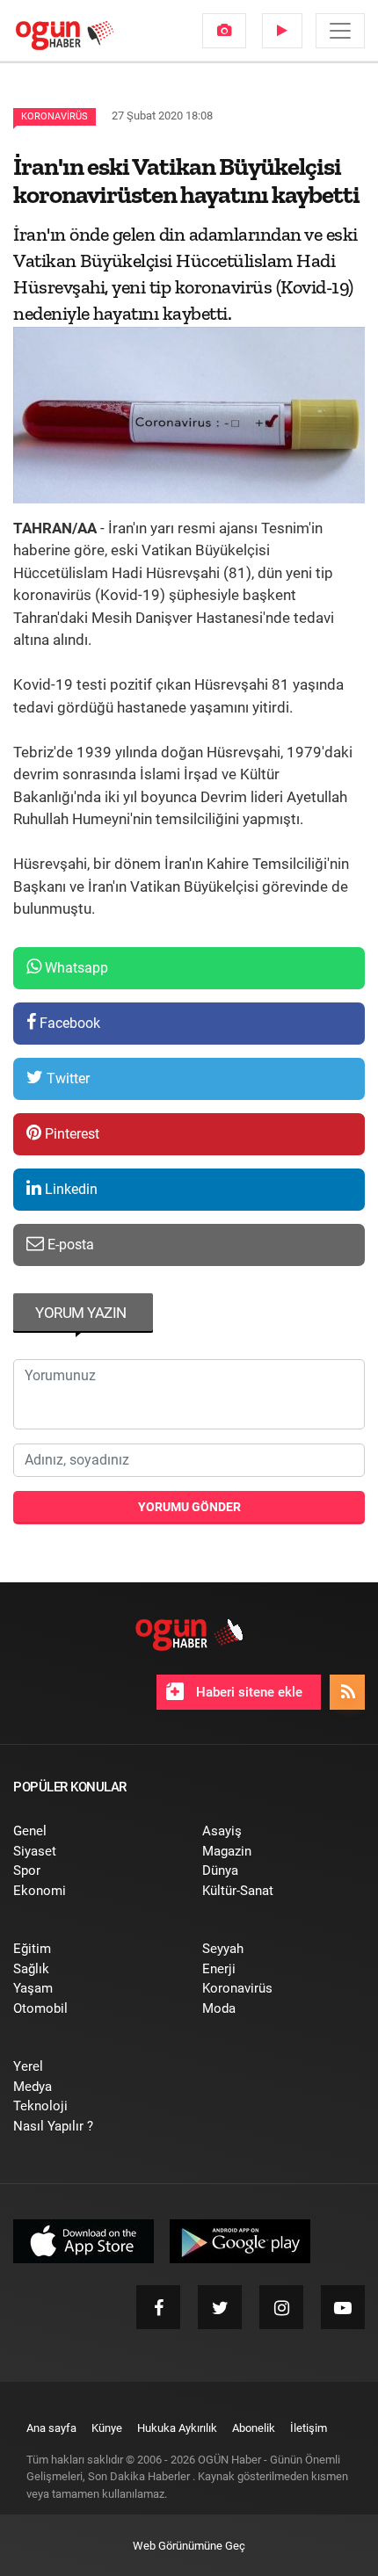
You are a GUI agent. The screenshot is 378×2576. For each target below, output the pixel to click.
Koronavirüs (55, 116)
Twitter (66, 1078)
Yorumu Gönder (189, 1507)
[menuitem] (224, 31)
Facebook (68, 1023)
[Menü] (340, 31)
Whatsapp (75, 968)
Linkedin (69, 1189)
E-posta (69, 1245)
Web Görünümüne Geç (189, 2546)
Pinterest (70, 1134)
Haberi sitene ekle (247, 1692)
